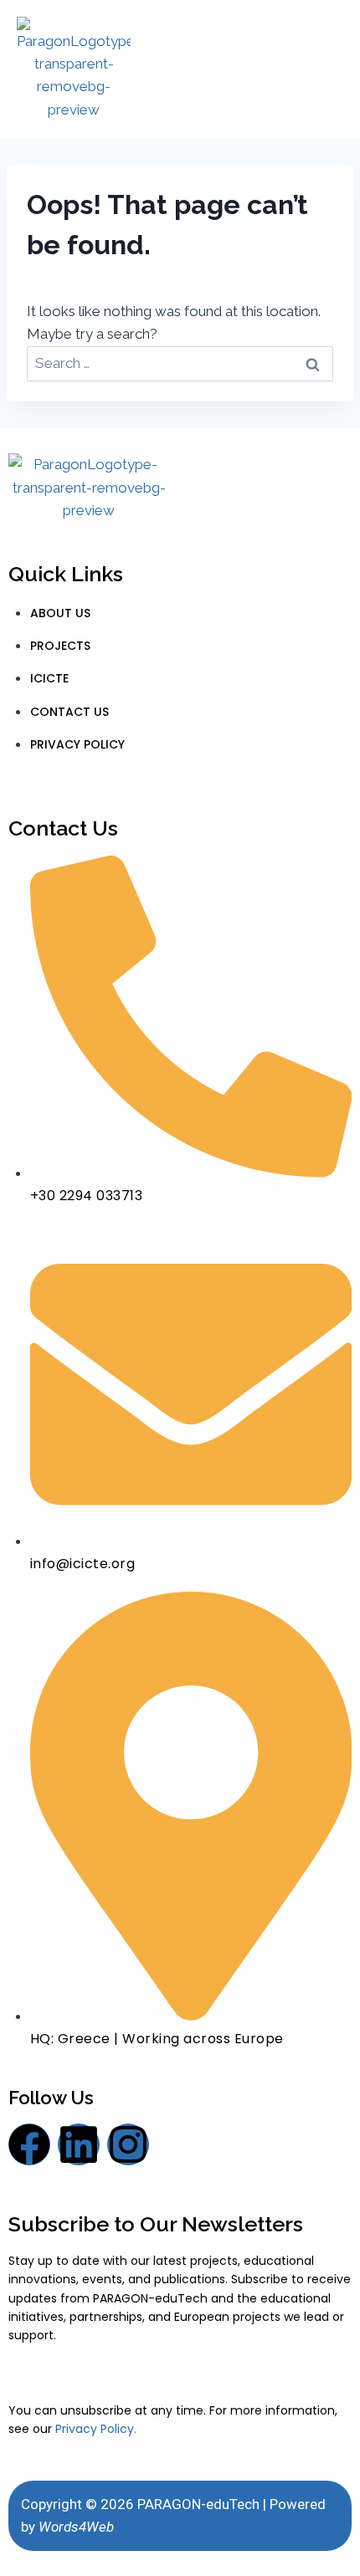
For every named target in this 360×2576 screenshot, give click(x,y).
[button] (324, 69)
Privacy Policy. (96, 2429)
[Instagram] (128, 2144)
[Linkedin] (79, 2144)
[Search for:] (180, 363)
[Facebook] (29, 2144)
